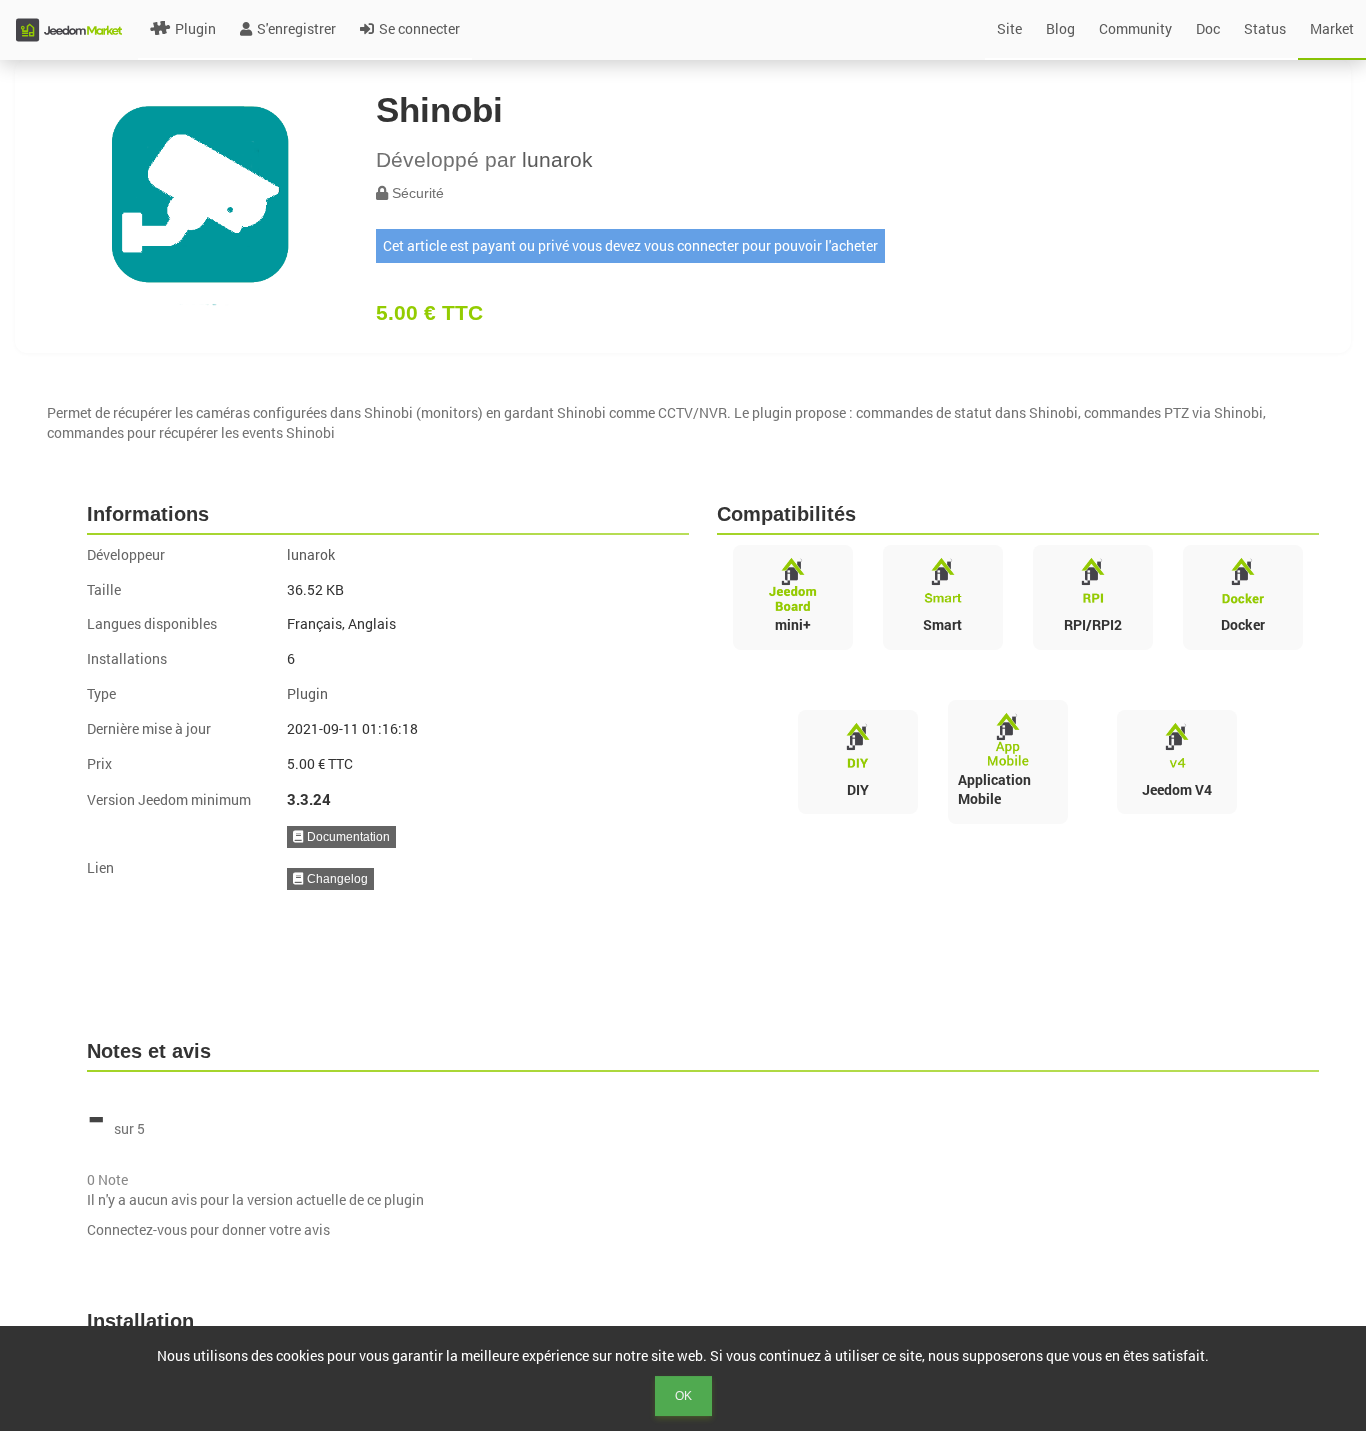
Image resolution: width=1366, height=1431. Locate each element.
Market (1332, 28)
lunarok (557, 159)
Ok (683, 1396)
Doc (1208, 28)
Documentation (347, 837)
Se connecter (419, 28)
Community (1135, 28)
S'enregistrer (296, 28)
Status (1265, 28)
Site (1009, 28)
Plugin (195, 28)
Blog (1060, 28)
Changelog (336, 879)
